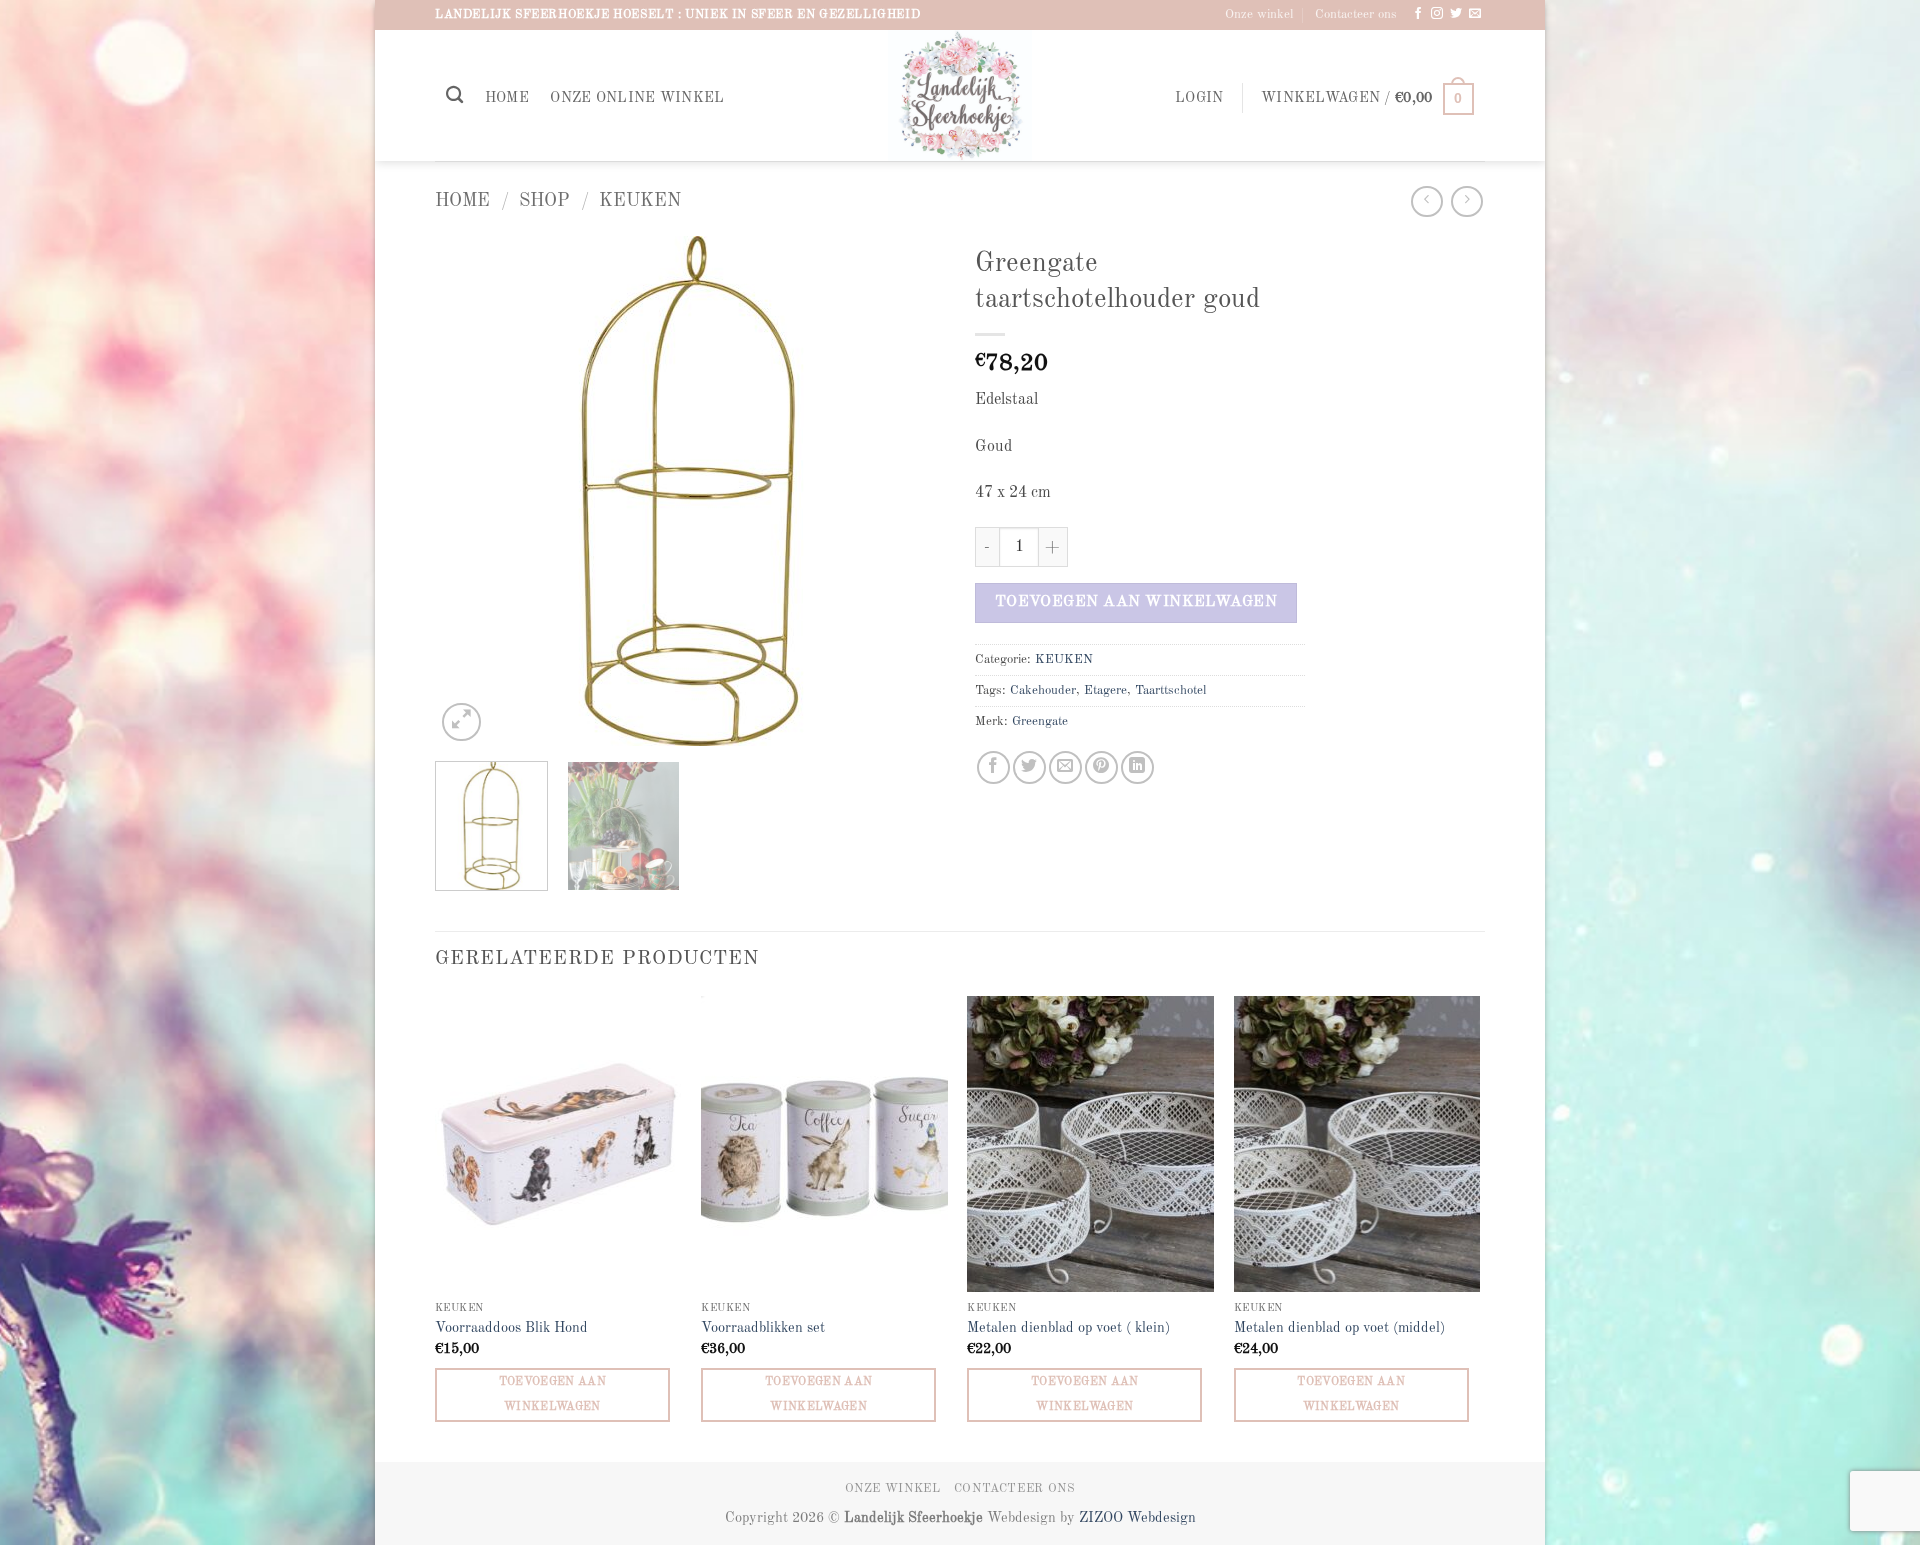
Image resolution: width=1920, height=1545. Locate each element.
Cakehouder (1043, 690)
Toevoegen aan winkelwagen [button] (553, 1394)
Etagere (1105, 690)
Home (507, 98)
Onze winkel (1259, 14)
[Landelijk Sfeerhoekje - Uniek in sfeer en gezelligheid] (960, 95)
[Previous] (470, 491)
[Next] (910, 491)
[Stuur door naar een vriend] (1065, 767)
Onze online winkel (637, 98)
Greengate (1040, 721)
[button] (1199, 98)
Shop (544, 201)
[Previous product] (1466, 201)
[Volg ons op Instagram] (1437, 14)
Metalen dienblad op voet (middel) (1339, 1328)
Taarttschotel (1170, 690)
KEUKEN (640, 201)
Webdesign (1161, 1518)
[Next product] (1426, 201)
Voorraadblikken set (763, 1328)
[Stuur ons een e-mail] (1475, 14)
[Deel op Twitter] (1029, 767)
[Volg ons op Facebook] (1418, 14)
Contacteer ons (1356, 14)
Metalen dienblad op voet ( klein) (1068, 1328)
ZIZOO (1103, 1518)
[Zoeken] (454, 95)
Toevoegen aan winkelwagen (1136, 602)
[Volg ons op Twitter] (1456, 14)
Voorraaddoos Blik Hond (511, 1328)
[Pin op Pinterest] (1101, 767)
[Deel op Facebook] (993, 767)
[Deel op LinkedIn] (1137, 767)
